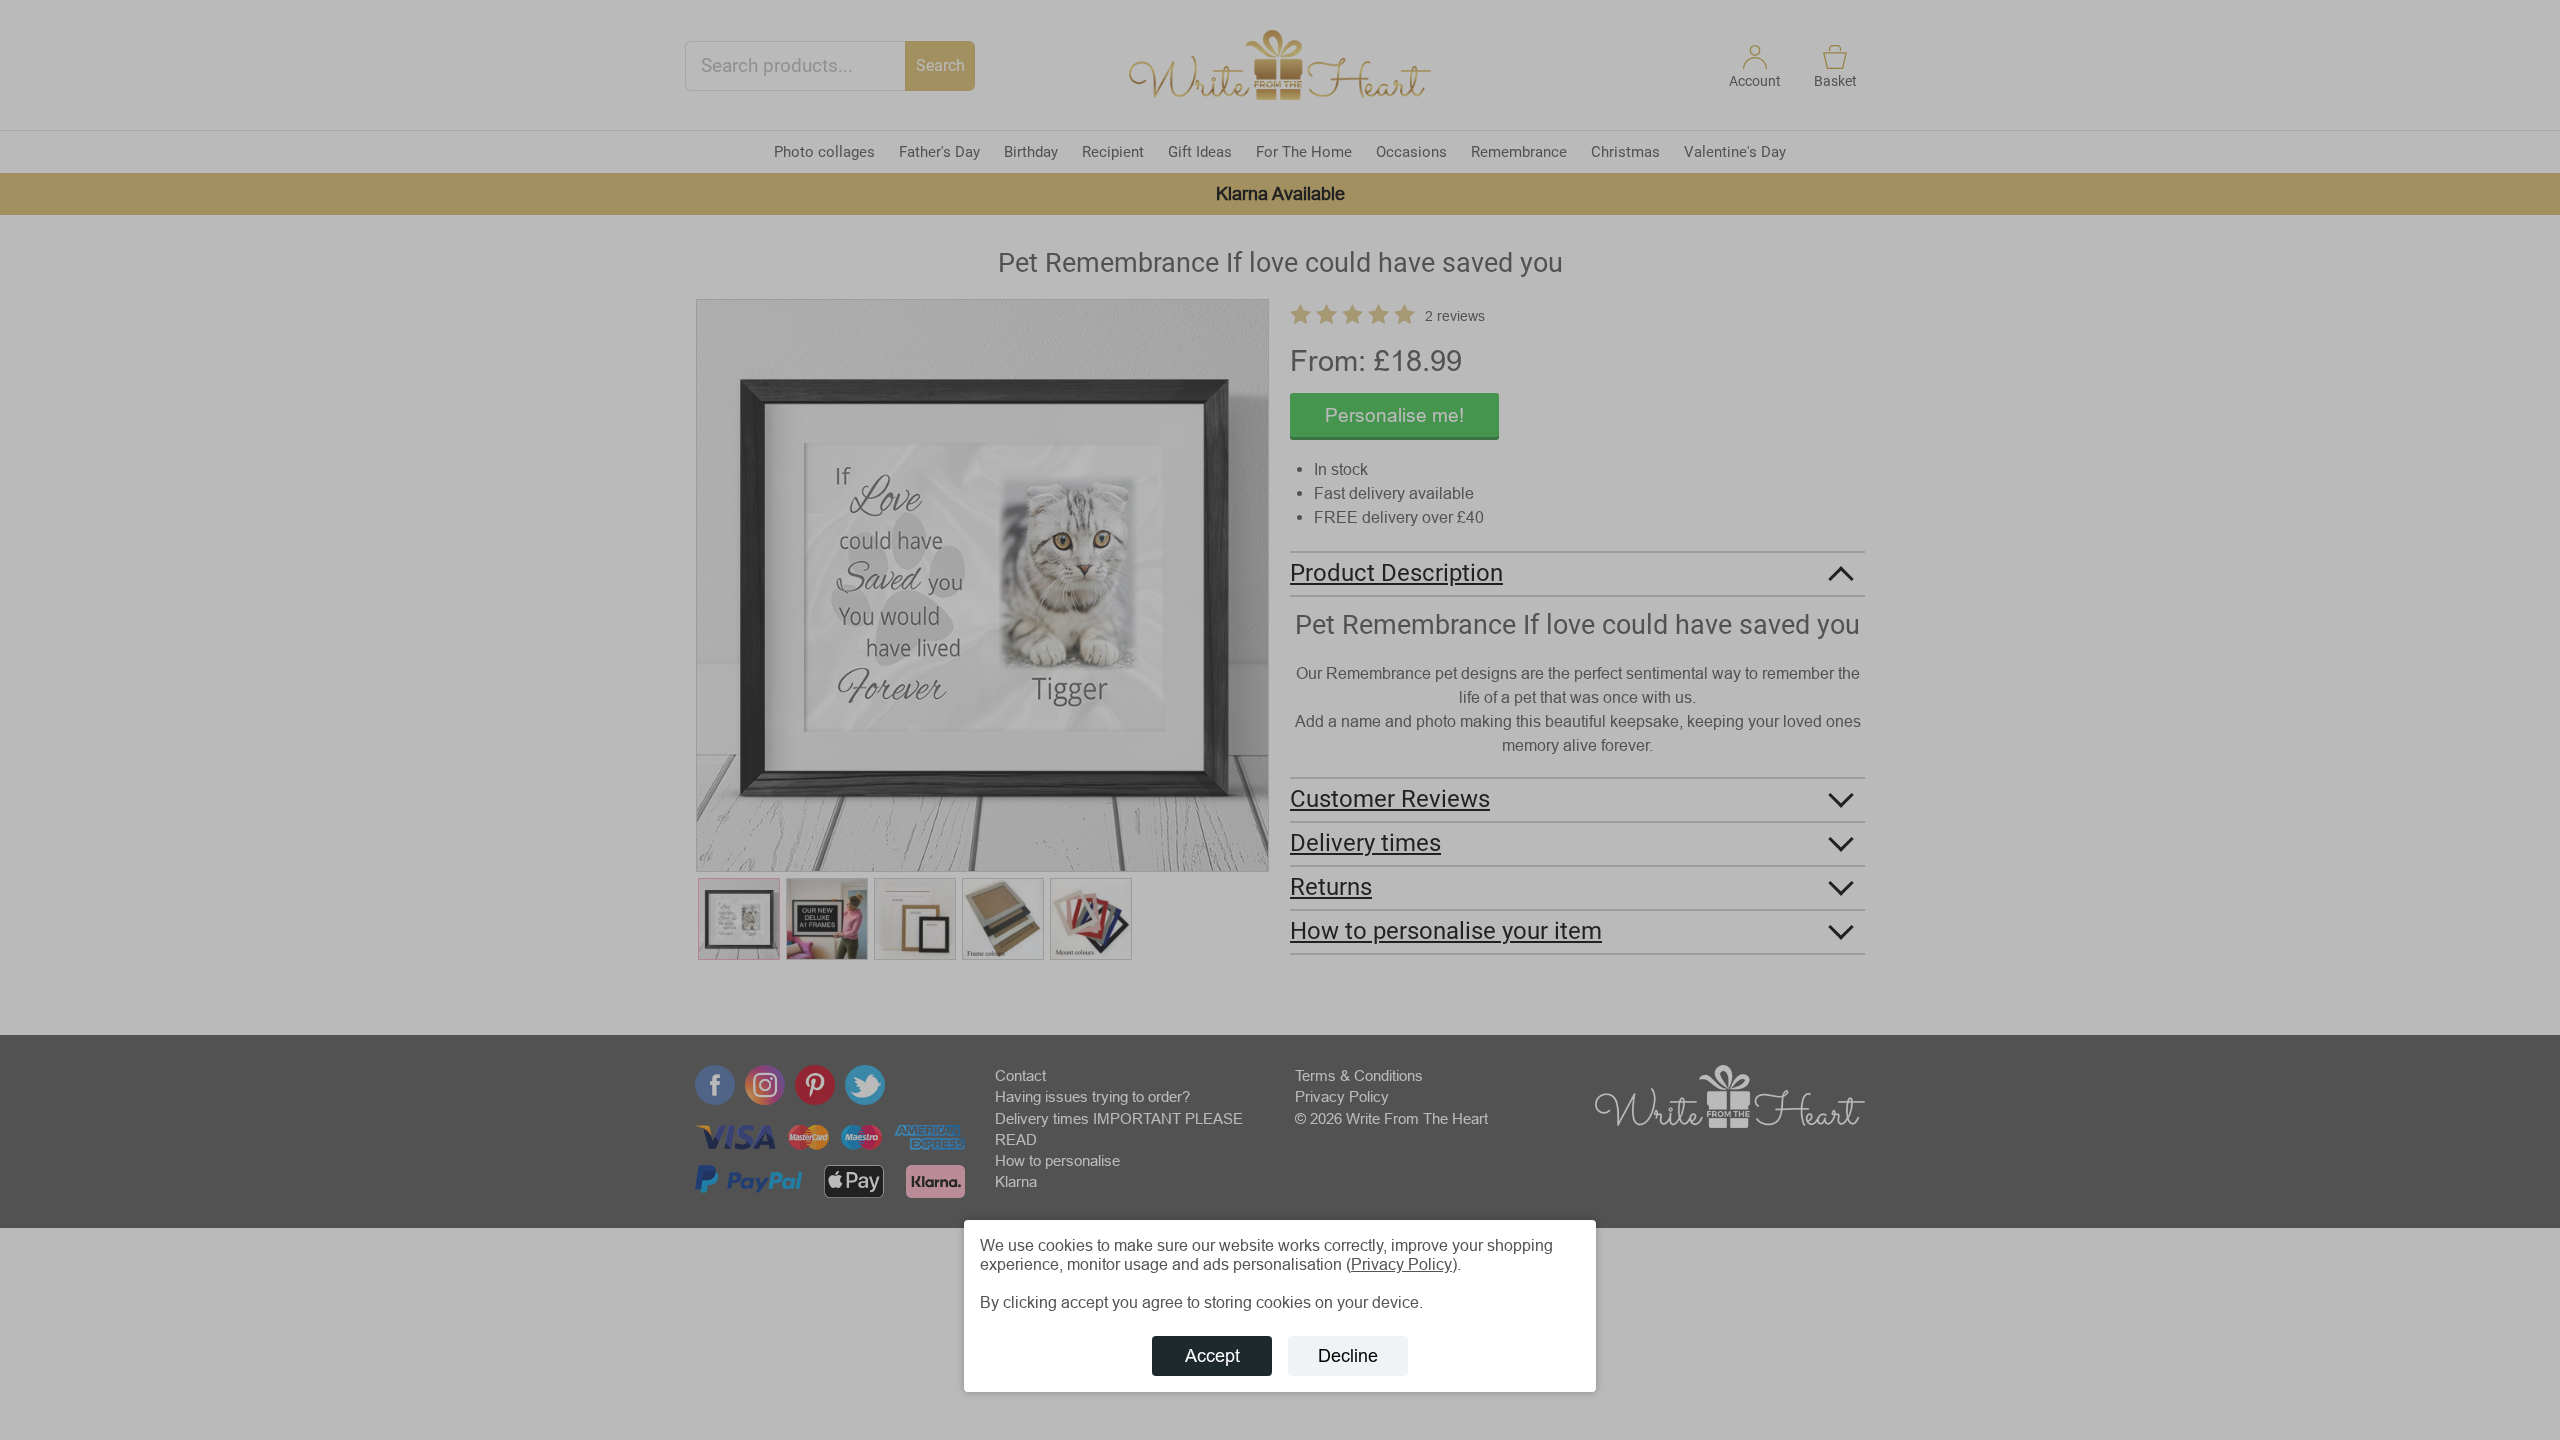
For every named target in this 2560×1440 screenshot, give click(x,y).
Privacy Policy (1401, 1264)
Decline (1348, 1355)
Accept (1212, 1355)
